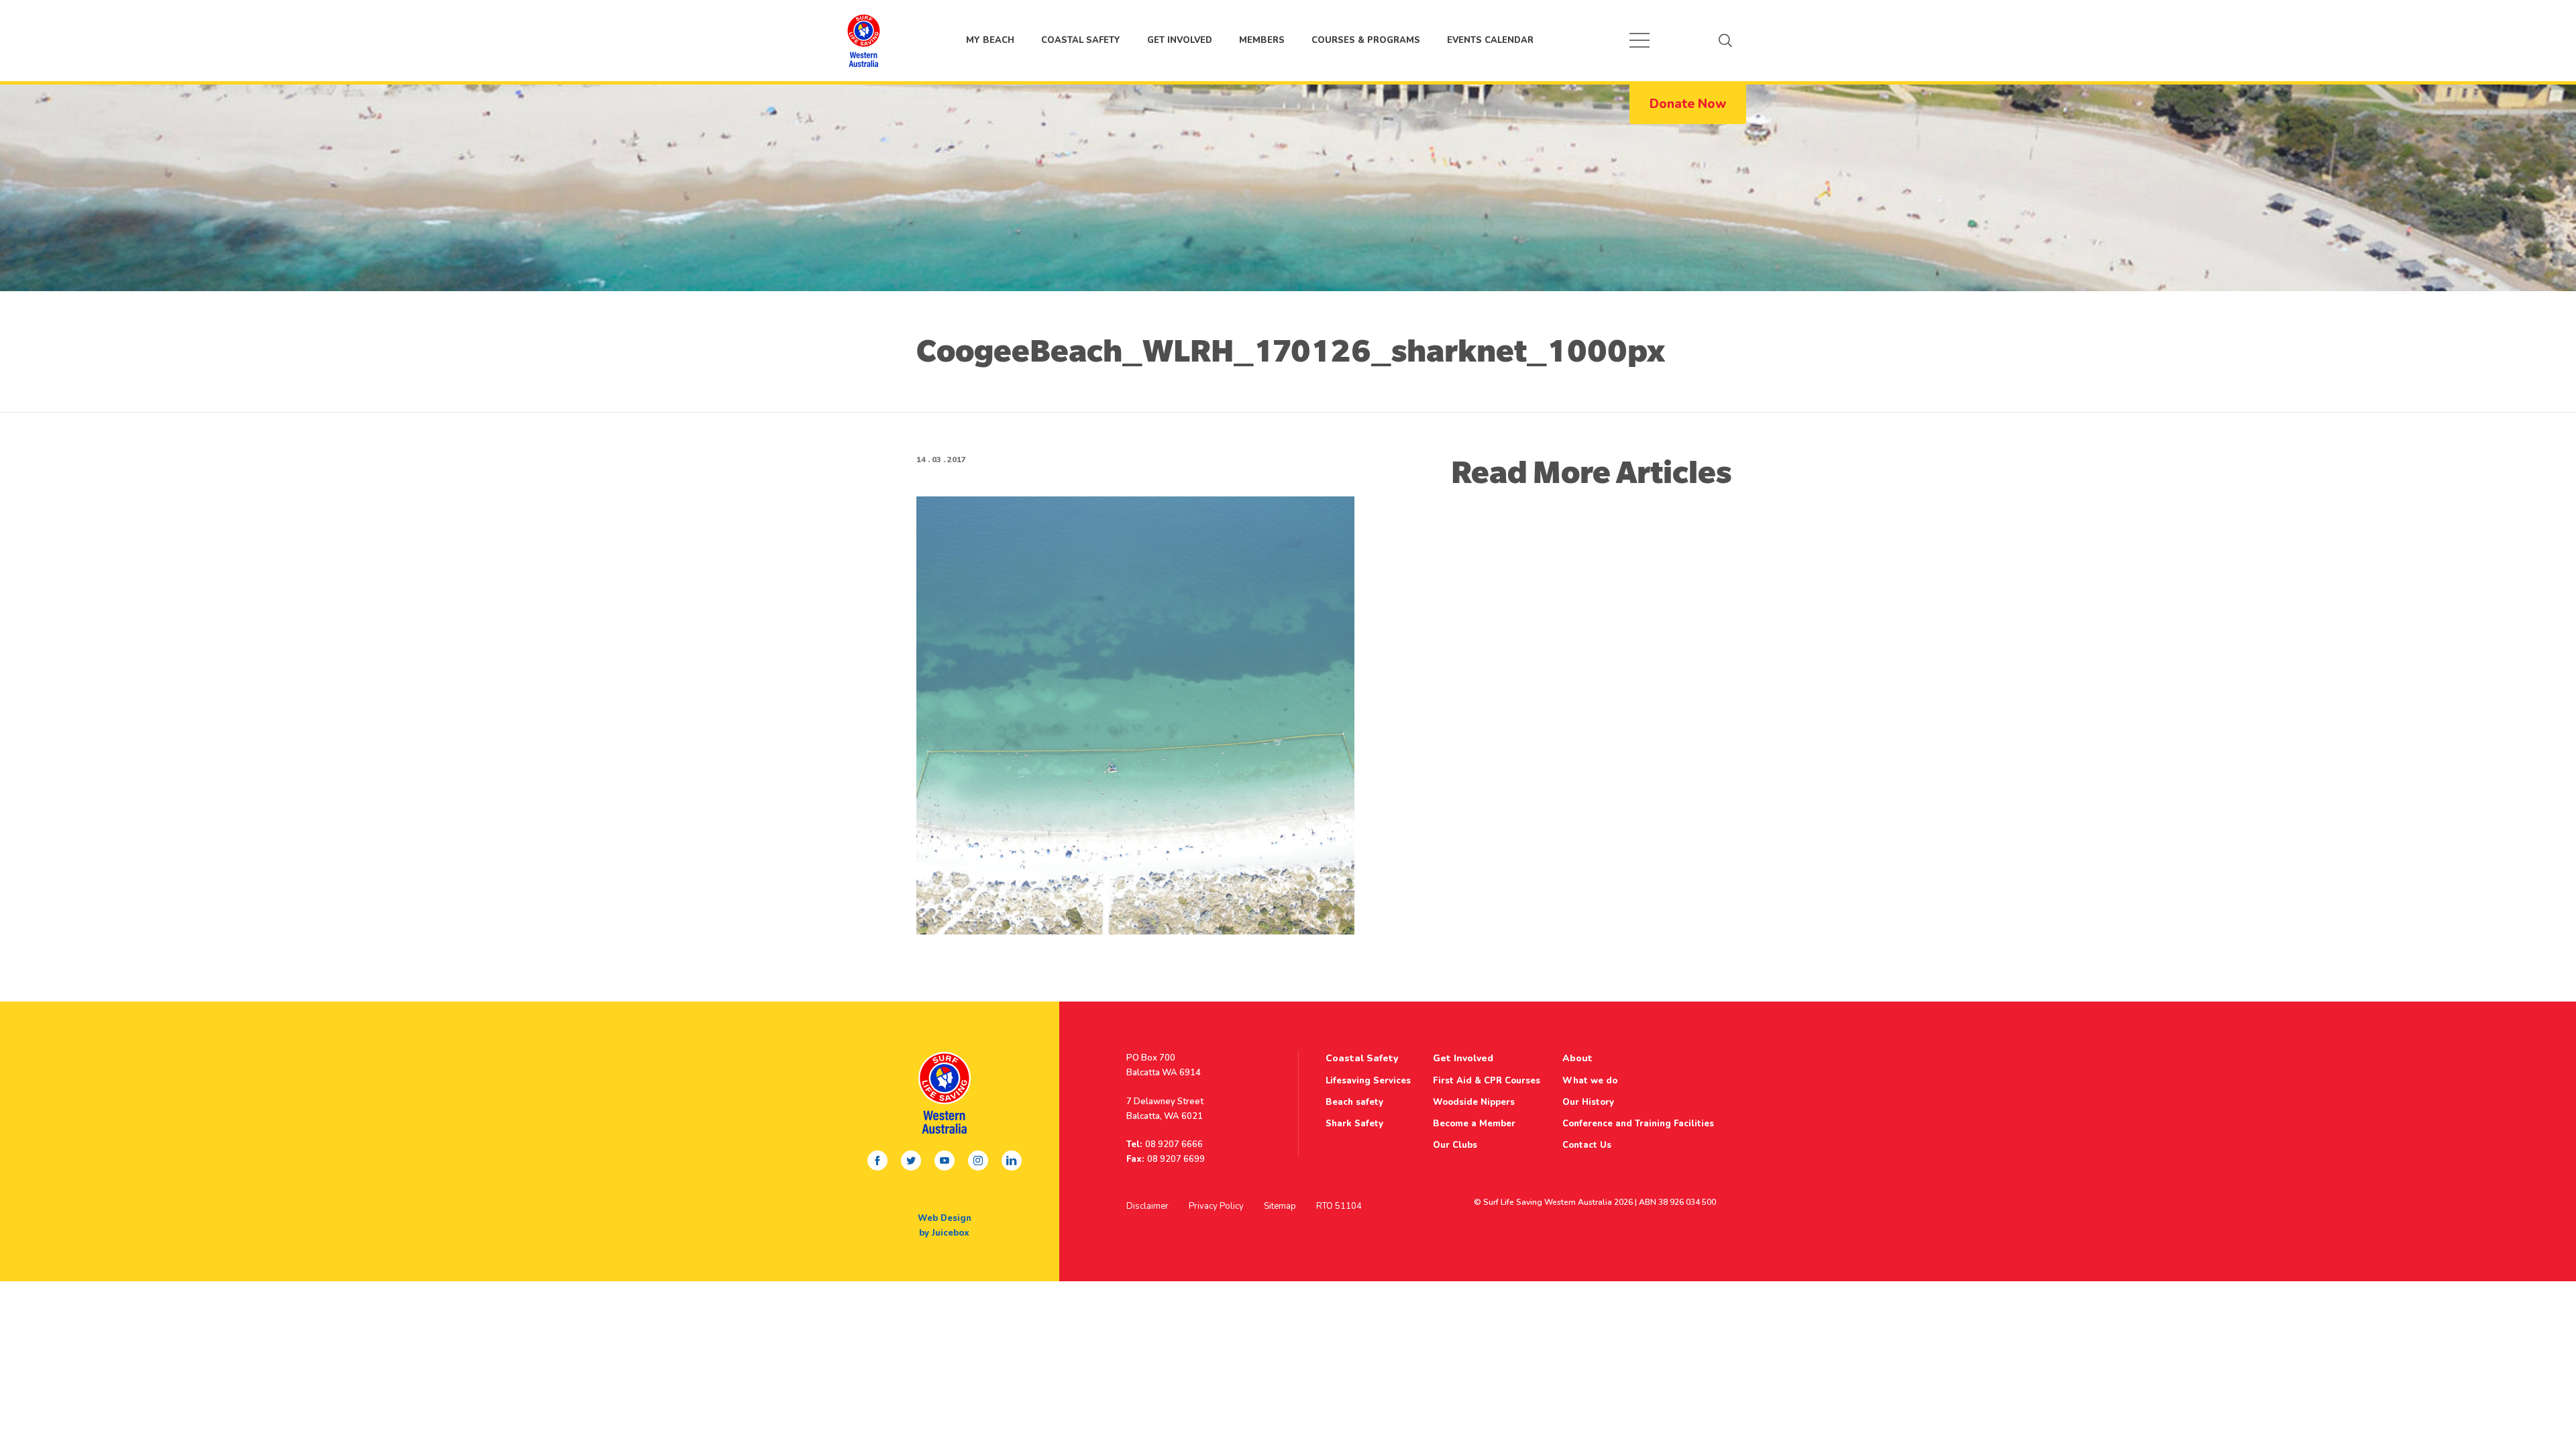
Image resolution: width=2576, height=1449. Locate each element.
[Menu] (1640, 40)
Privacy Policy (1216, 1206)
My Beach (863, 40)
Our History (1588, 1102)
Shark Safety (1354, 1124)
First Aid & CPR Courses (1487, 1081)
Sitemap (1280, 1206)
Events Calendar (1490, 40)
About (1577, 1058)
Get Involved (1180, 40)
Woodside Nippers (1474, 1102)
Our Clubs (1455, 1145)
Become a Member (1474, 1124)
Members (1262, 40)
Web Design (945, 1218)
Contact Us (1587, 1145)
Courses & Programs (1366, 40)
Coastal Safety (1081, 40)
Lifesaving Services (1368, 1081)
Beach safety (1354, 1102)
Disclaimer (1147, 1206)
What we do (1590, 1081)
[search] (1725, 40)
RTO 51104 (1339, 1206)
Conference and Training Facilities (1638, 1124)
